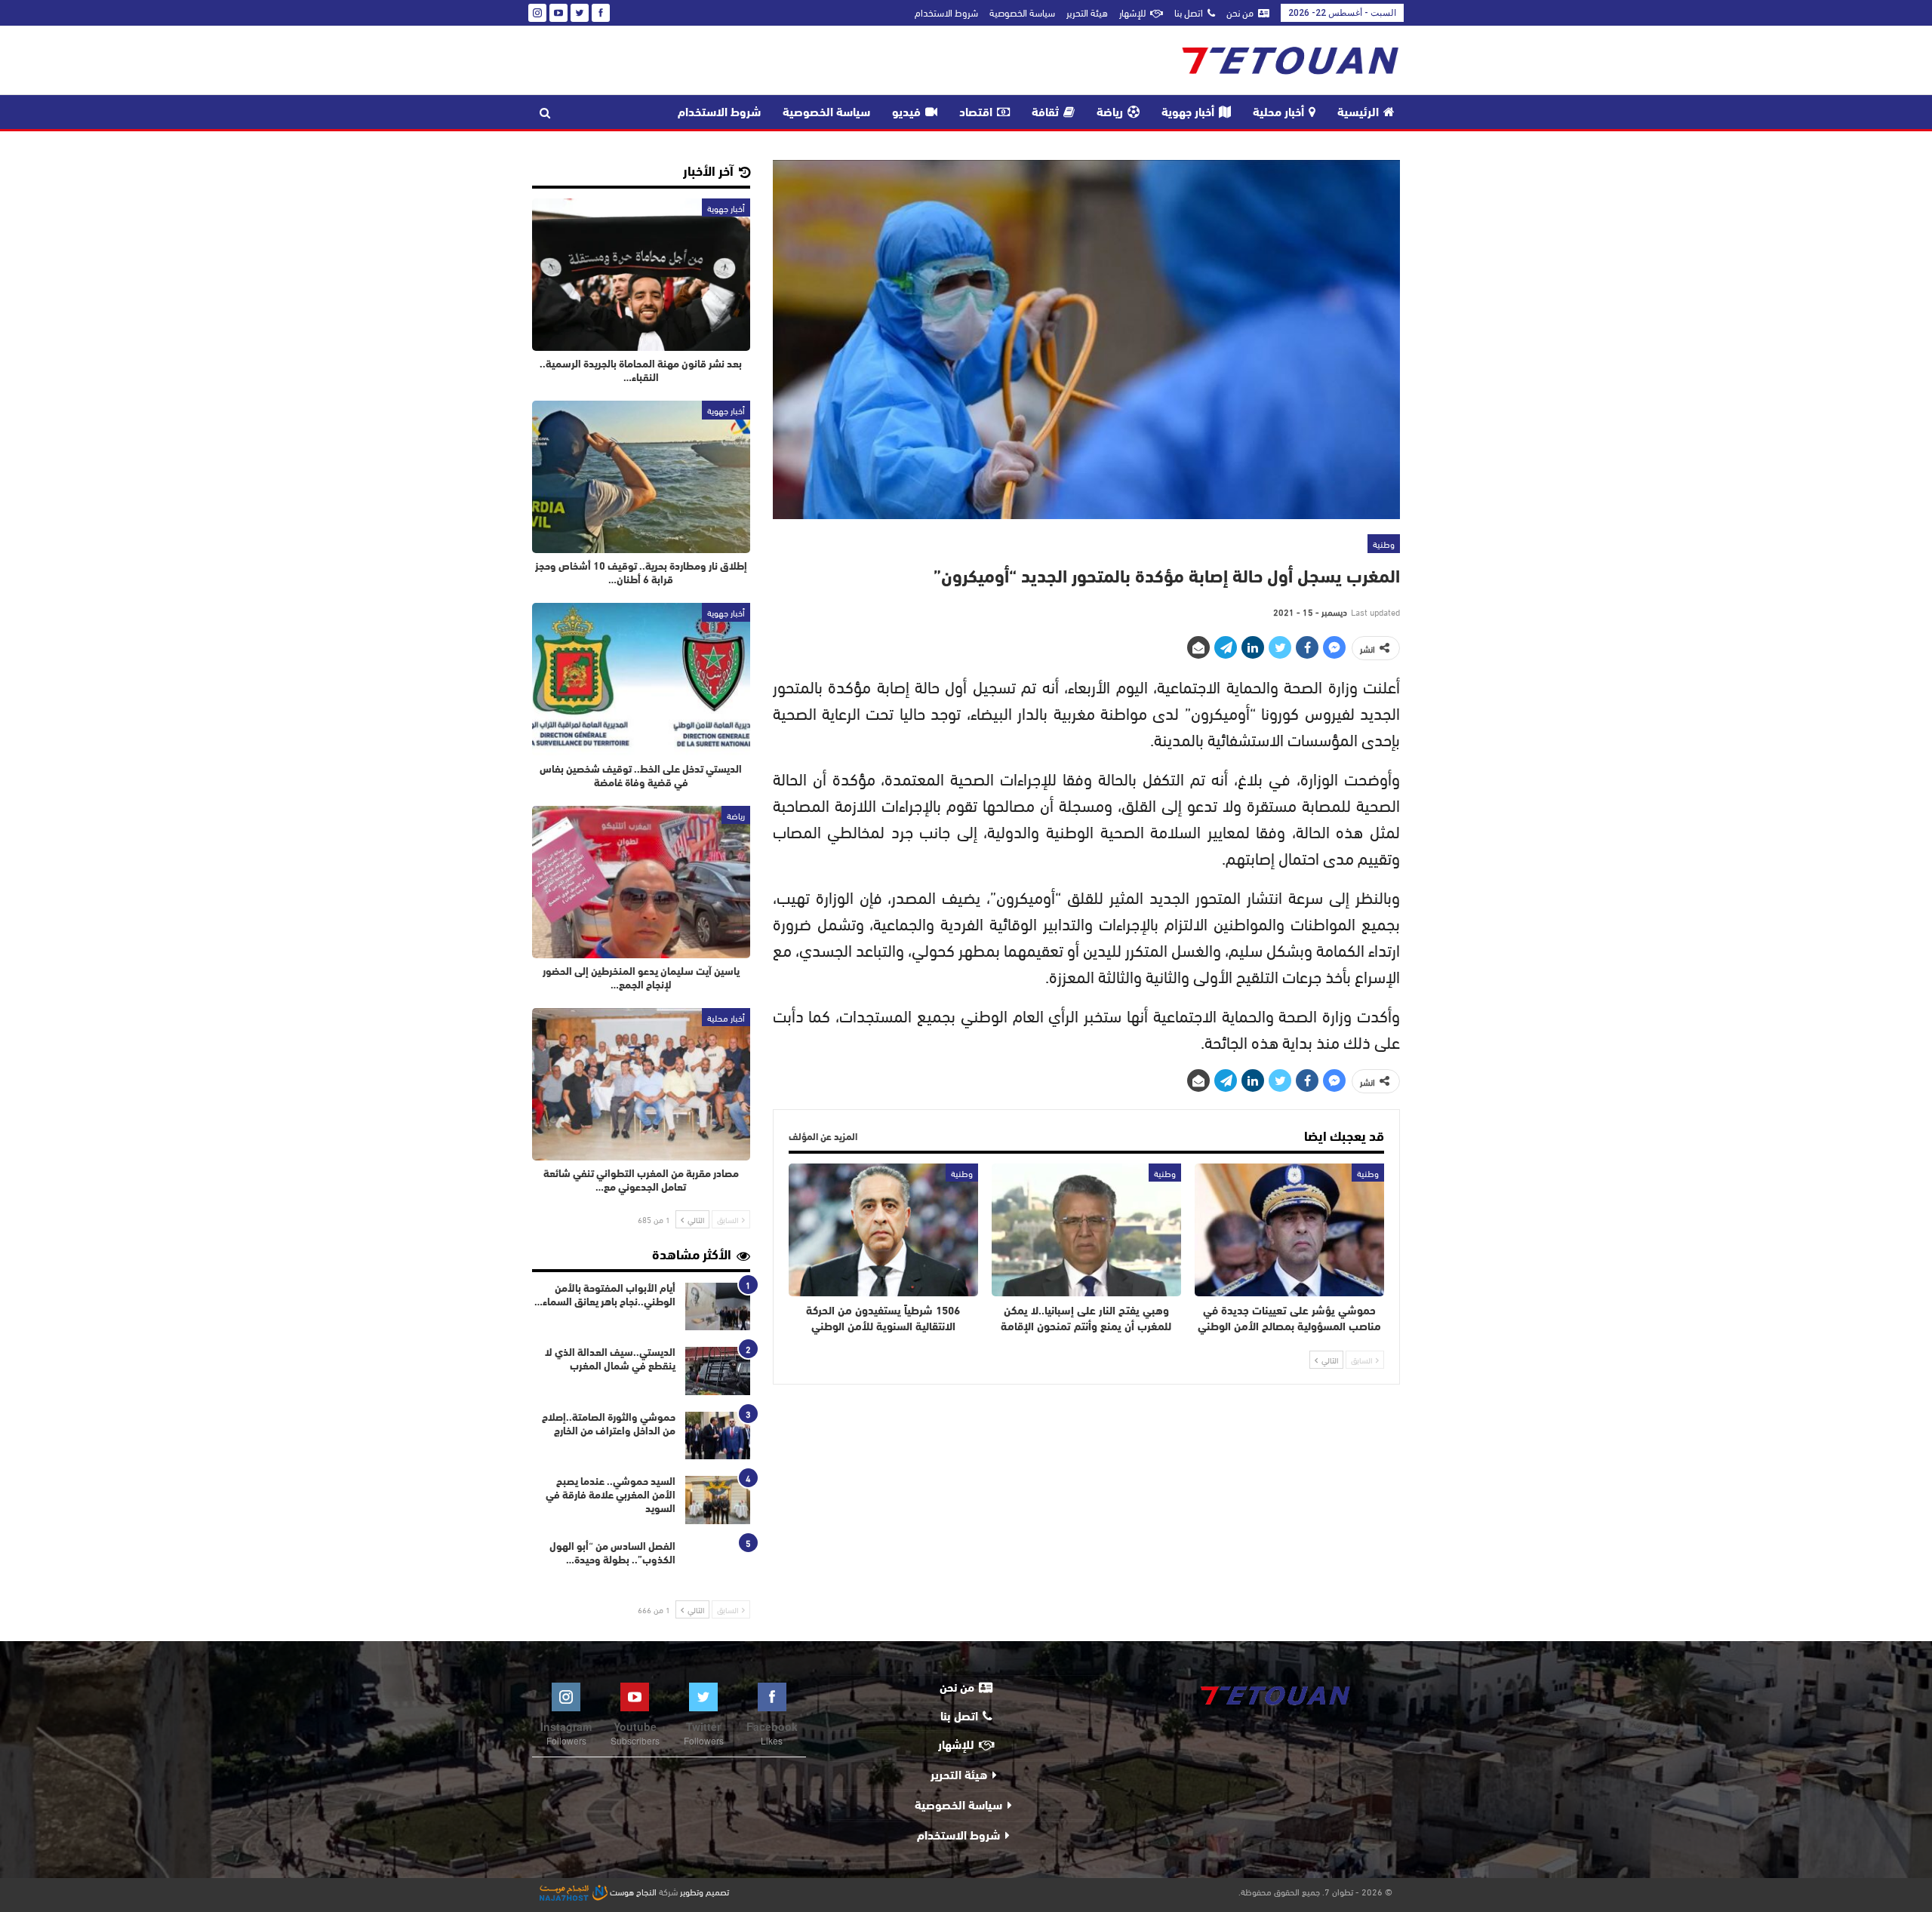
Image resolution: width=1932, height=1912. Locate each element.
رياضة (1110, 113)
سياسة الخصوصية (1022, 12)
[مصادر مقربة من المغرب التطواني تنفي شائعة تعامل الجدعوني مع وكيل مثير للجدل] (641, 1084)
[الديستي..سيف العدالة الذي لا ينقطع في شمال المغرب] (718, 1371)
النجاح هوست (632, 1891)
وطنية (1384, 543)
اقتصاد (976, 113)
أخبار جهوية (1188, 113)
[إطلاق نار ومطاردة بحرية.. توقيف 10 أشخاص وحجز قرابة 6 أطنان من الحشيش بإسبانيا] (641, 477)
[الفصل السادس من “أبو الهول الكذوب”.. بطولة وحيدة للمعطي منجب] (718, 1565)
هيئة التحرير (1087, 12)
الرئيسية (1358, 113)
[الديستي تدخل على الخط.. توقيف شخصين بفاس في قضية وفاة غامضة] (641, 679)
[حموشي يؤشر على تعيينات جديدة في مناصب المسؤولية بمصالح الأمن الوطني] (1289, 1230)
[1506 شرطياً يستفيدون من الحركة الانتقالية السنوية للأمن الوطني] (883, 1230)
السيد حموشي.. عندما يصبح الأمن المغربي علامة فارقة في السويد (611, 1496)
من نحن (1240, 12)
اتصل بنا (1189, 12)
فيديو (906, 113)
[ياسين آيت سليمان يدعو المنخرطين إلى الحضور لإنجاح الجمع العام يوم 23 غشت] (641, 882)
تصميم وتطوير (705, 1891)
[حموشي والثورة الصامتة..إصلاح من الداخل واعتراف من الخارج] (718, 1436)
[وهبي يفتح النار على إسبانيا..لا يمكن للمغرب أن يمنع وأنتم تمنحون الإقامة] (1086, 1230)
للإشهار (1132, 12)
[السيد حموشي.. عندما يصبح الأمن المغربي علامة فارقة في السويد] (718, 1500)
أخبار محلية (1278, 113)
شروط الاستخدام (946, 12)
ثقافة (1045, 113)
